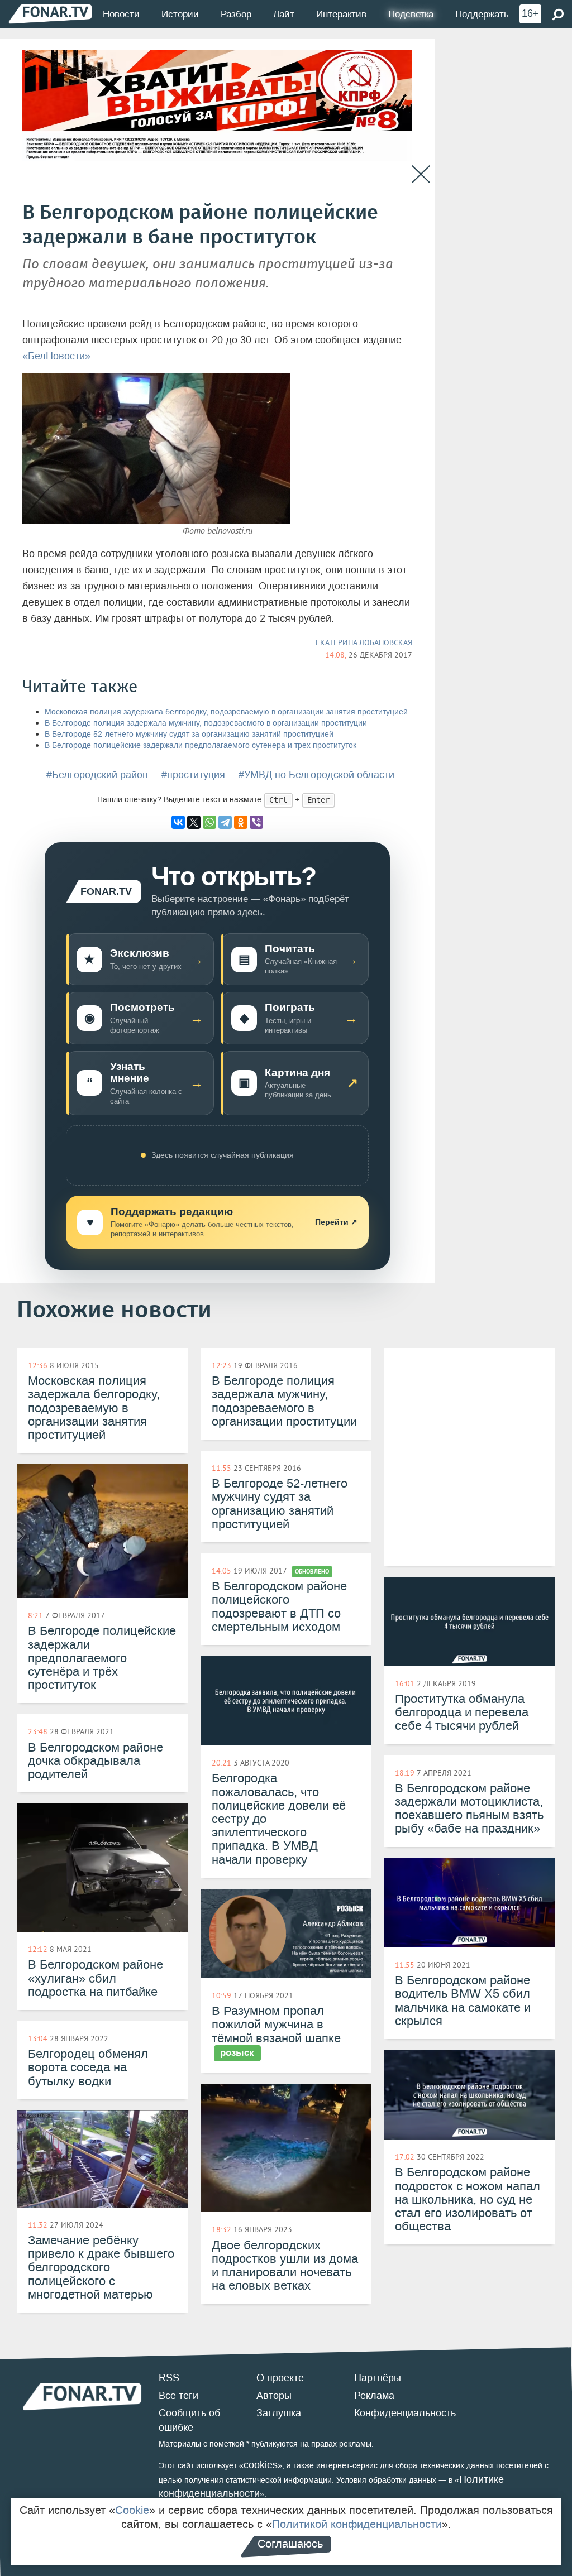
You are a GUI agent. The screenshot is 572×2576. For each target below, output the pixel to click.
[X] (194, 822)
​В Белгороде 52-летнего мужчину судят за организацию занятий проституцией (189, 734)
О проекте (280, 2378)
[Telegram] (225, 822)
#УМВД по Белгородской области (316, 775)
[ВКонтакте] (178, 822)
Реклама (374, 2396)
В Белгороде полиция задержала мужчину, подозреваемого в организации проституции (206, 723)
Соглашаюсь (290, 2544)
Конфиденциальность (405, 2413)
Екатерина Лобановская (364, 642)
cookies (261, 2465)
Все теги (178, 2396)
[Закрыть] (421, 174)
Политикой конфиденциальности (357, 2524)
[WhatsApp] (209, 822)
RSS (169, 2378)
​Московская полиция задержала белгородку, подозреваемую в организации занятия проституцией (226, 712)
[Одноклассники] (241, 822)
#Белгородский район (97, 775)
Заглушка (279, 2413)
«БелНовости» (56, 356)
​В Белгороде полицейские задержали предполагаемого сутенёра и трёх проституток (201, 745)
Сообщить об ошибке (189, 2420)
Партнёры (378, 2378)
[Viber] (256, 822)
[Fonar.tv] (50, 14)
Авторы (274, 2396)
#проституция (193, 775)
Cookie (132, 2510)
